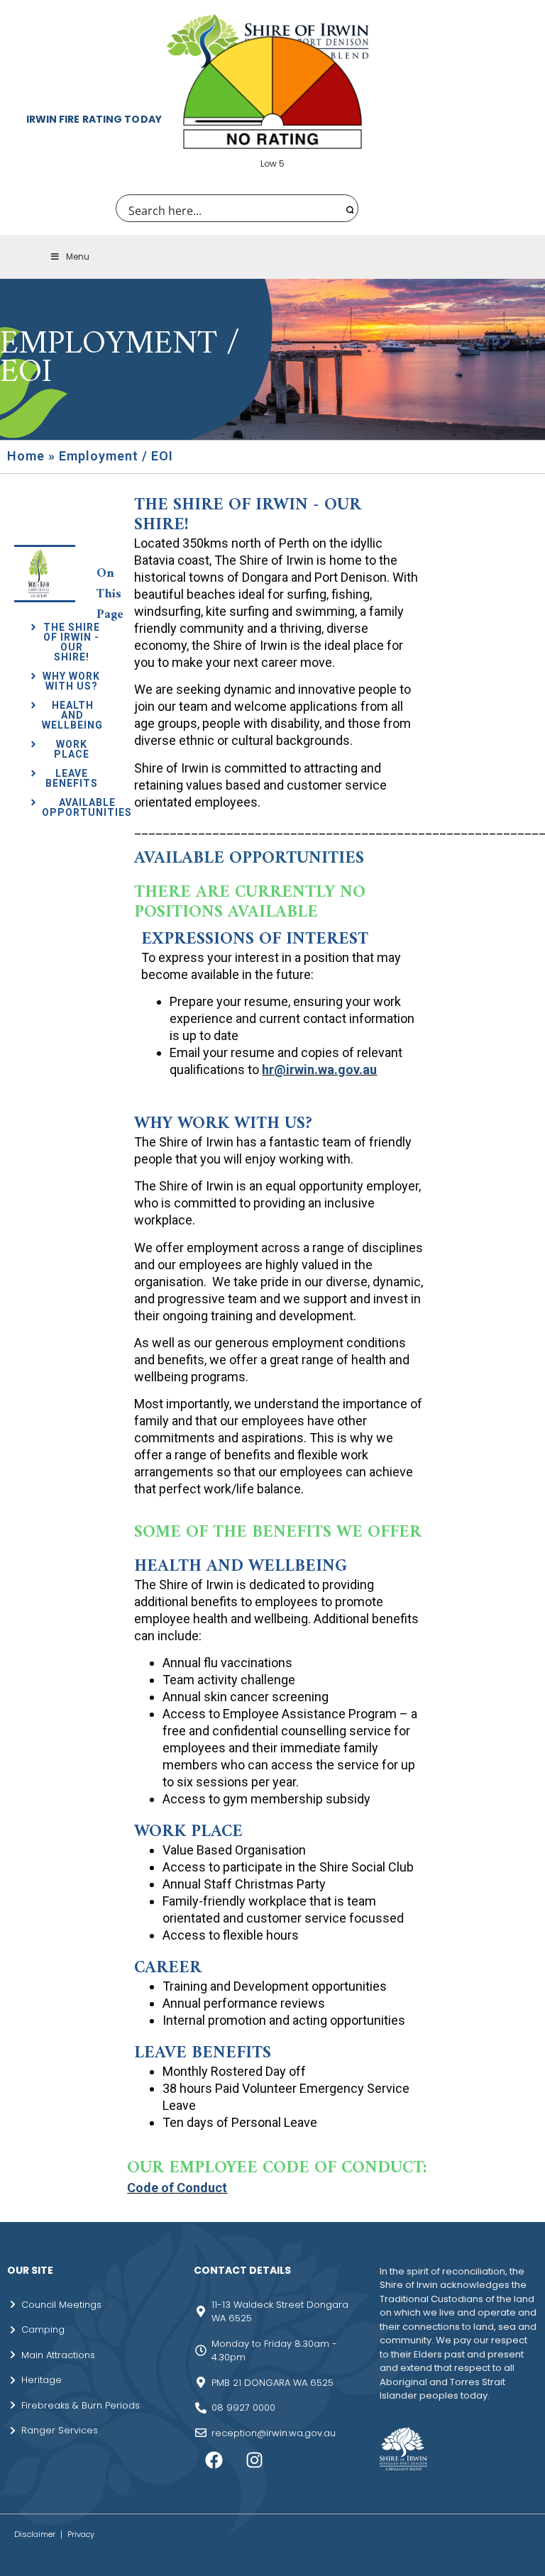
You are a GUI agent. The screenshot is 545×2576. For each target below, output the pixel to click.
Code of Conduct (177, 2188)
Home (26, 456)
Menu (78, 256)
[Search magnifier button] (348, 208)
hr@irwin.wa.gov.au (319, 1069)
